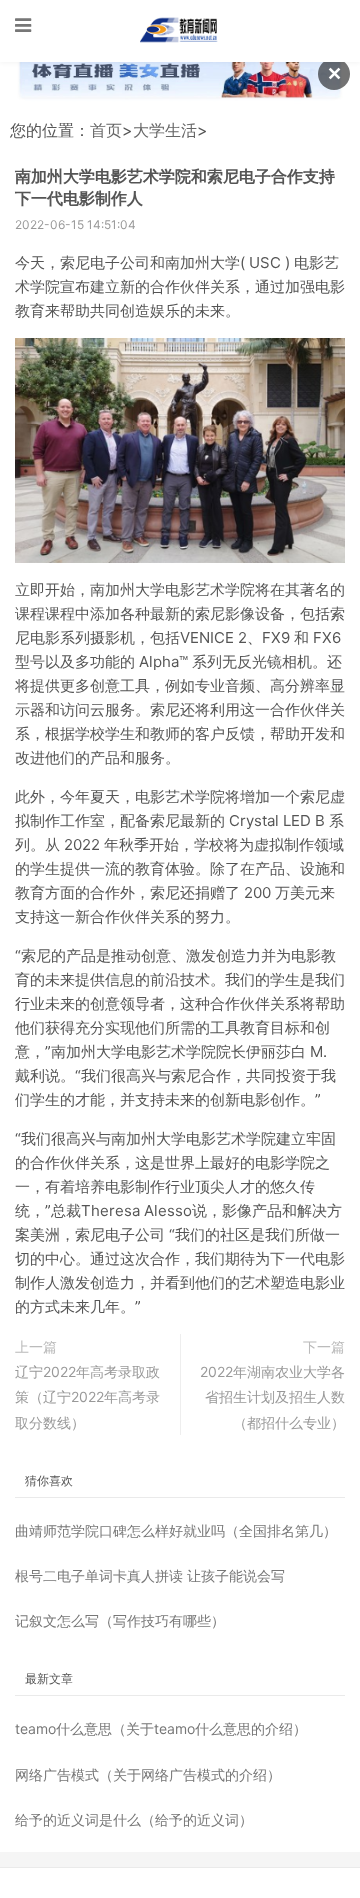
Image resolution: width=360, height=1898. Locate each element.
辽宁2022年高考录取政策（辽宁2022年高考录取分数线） (87, 1396)
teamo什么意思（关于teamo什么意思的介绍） (161, 1728)
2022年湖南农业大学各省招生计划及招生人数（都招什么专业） (272, 1396)
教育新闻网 (180, 30)
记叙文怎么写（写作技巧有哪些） (120, 1620)
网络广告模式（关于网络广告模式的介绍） (148, 1774)
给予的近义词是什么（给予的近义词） (134, 1819)
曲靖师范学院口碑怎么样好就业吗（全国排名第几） (176, 1530)
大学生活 (165, 130)
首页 (106, 130)
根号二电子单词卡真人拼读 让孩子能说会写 (150, 1575)
